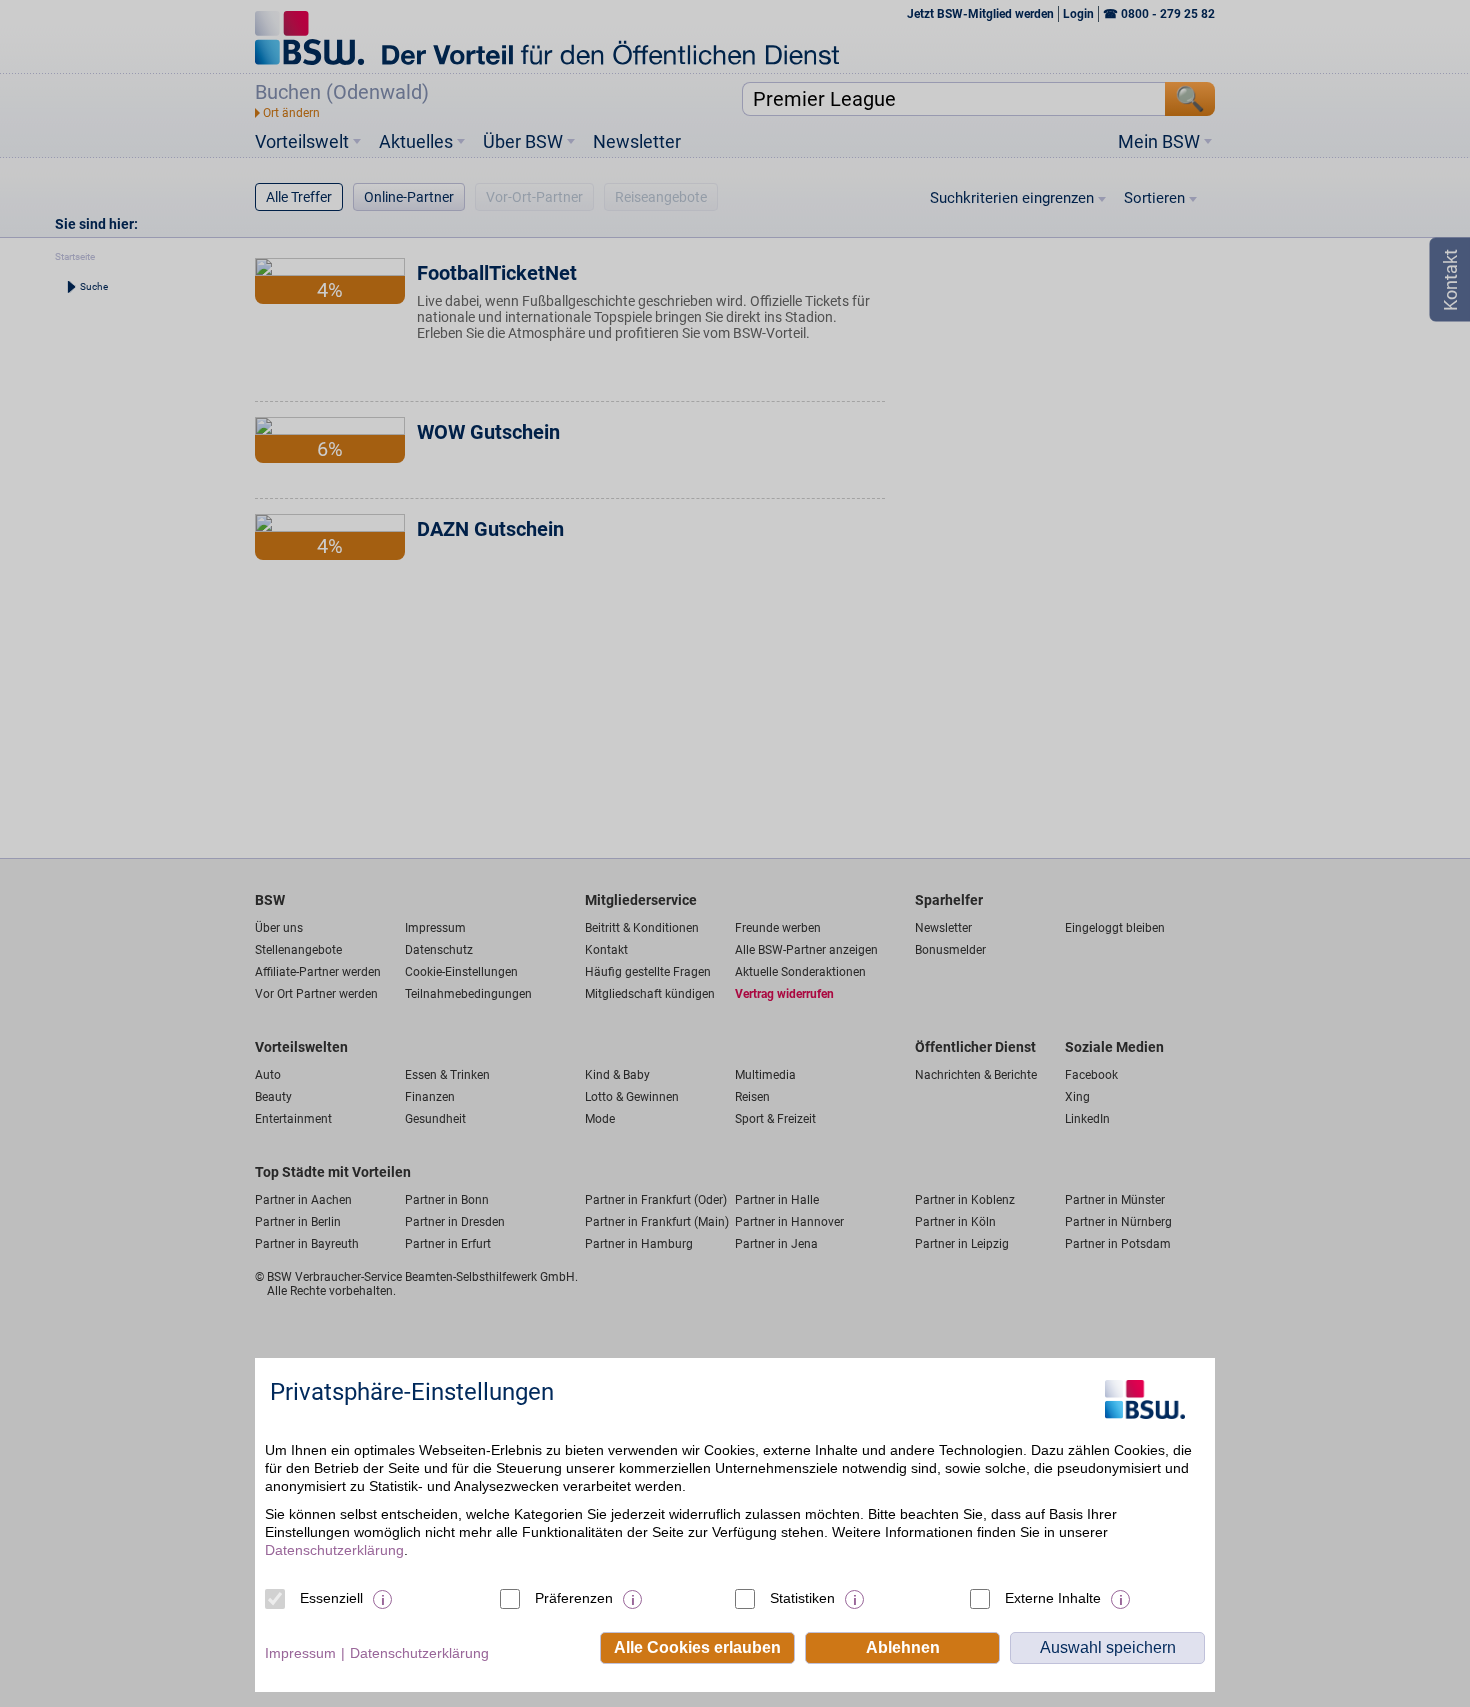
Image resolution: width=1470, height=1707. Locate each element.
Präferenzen (574, 1598)
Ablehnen (903, 1647)
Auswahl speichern (1108, 1647)
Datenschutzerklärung (334, 1550)
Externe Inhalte (1053, 1598)
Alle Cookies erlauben (697, 1647)
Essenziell (331, 1598)
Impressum (300, 1653)
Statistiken (802, 1598)
